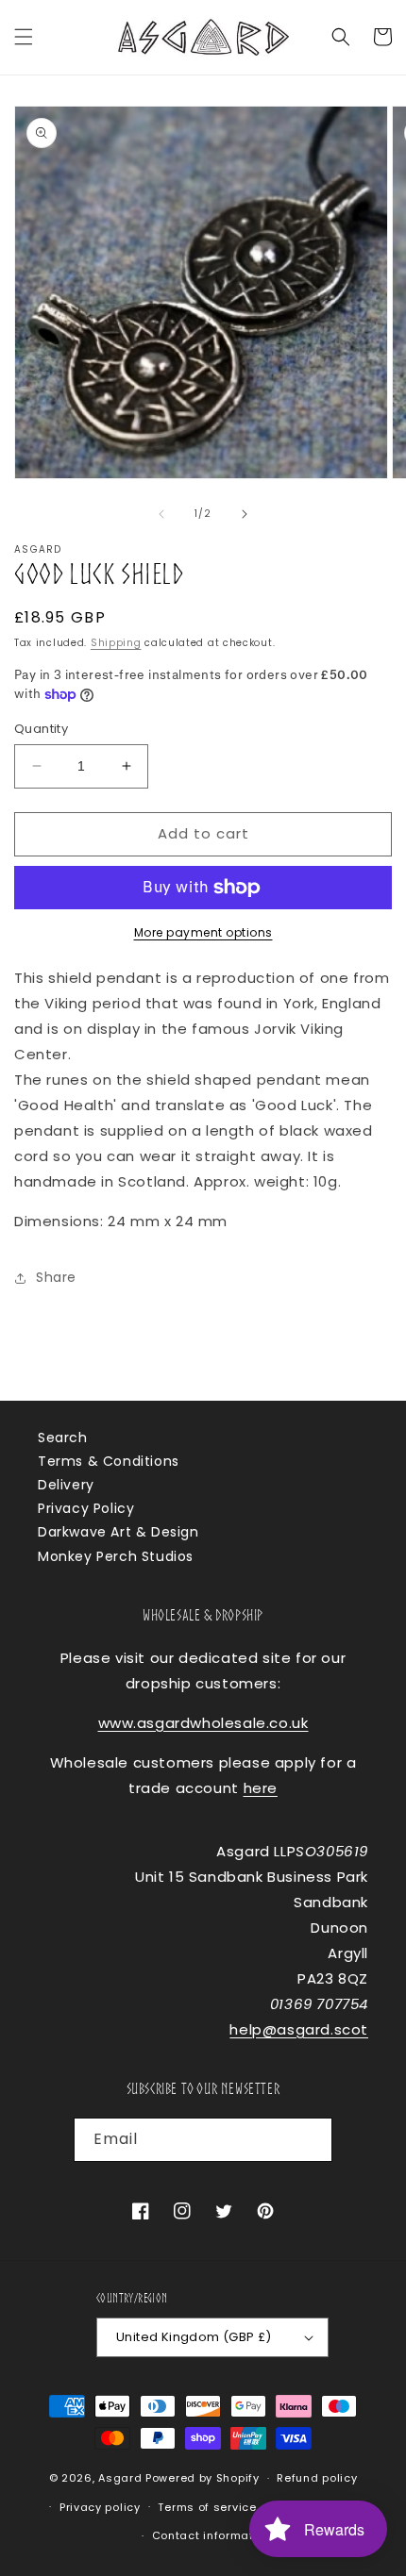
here (261, 1788)
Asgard (120, 2478)
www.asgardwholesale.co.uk (203, 1723)
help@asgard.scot (299, 2029)
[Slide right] (245, 514)
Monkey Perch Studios (116, 1556)
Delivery (66, 1485)
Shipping (116, 643)
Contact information (212, 2535)
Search (63, 1438)
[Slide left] (161, 514)
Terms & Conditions (109, 1461)
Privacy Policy (86, 1508)
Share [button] (56, 1277)
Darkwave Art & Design (118, 1532)
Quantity (41, 729)
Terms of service (207, 2507)
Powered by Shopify (203, 2478)
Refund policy (317, 2478)
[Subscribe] (311, 2140)
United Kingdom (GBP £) (194, 2337)
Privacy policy (100, 2507)
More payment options (203, 932)
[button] (24, 37)
